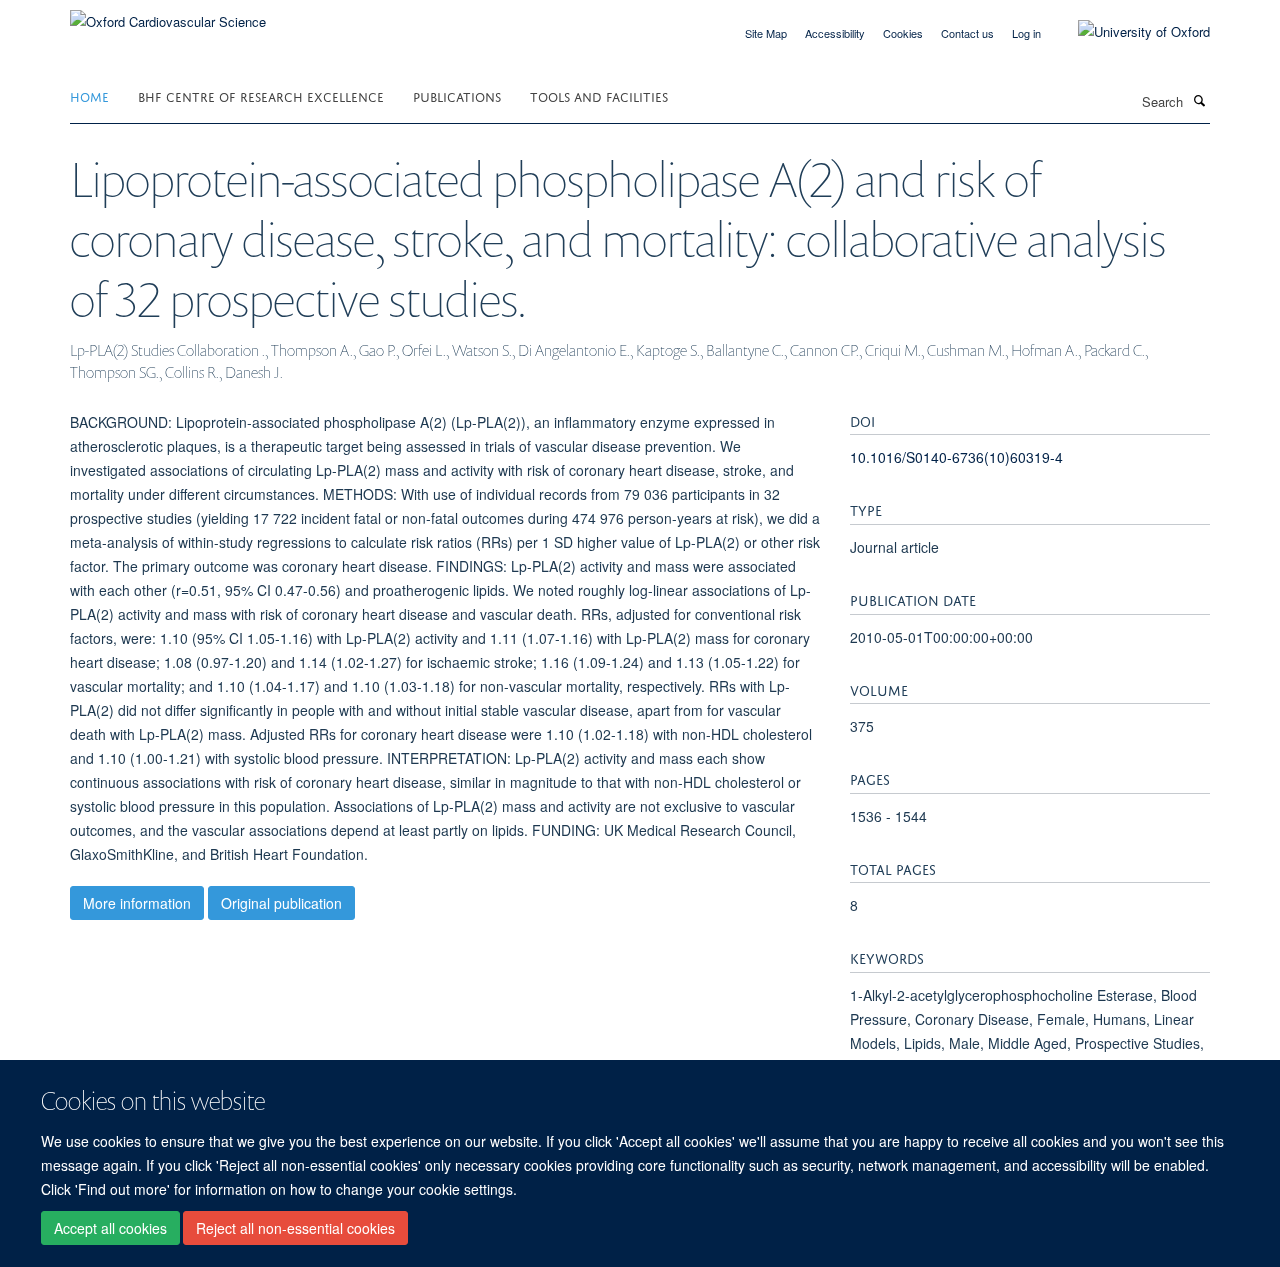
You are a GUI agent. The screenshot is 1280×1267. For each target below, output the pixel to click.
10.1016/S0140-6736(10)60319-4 (956, 457)
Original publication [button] (281, 903)
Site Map (766, 33)
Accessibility (835, 33)
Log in (1026, 33)
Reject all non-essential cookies (295, 1228)
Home (89, 95)
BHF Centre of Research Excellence (261, 95)
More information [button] (137, 903)
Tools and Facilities (599, 95)
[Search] (1199, 100)
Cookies (903, 33)
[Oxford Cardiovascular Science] (168, 14)
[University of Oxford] (1129, 32)
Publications (457, 95)
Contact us (967, 33)
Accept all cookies (110, 1228)
